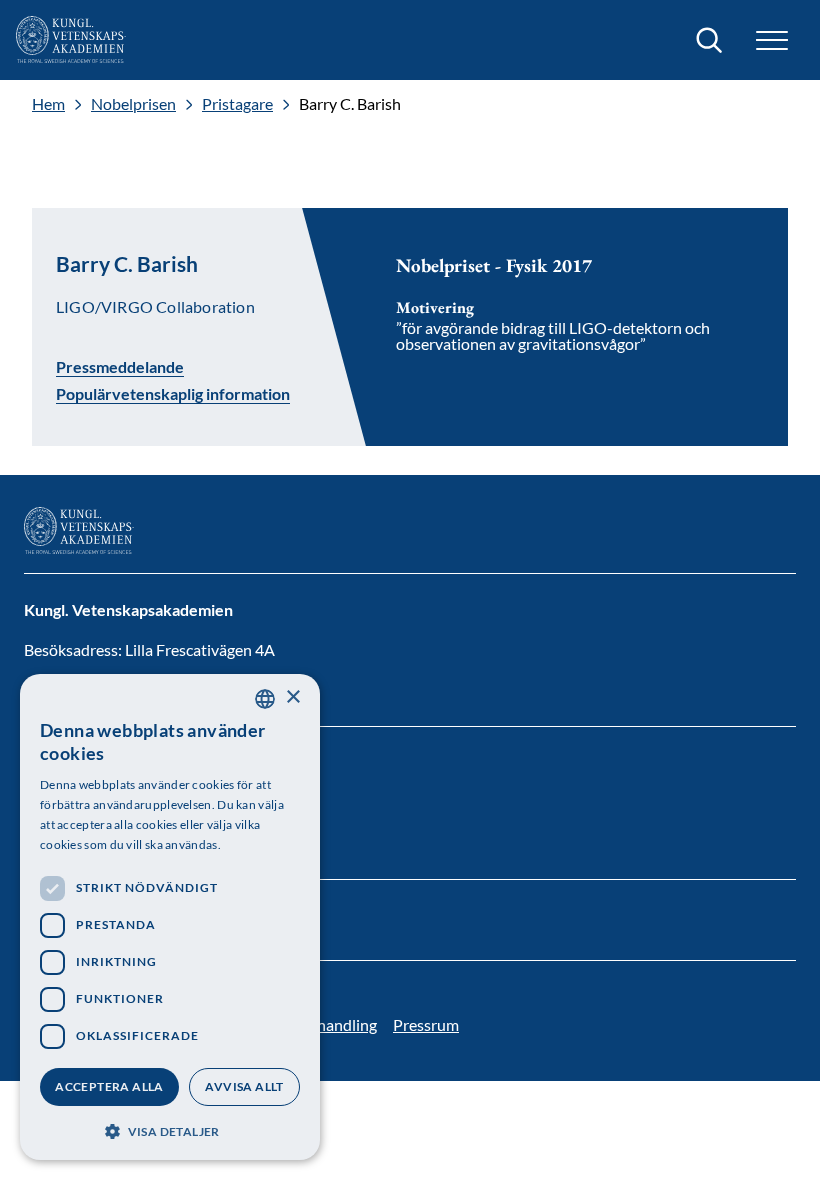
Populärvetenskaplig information (173, 394)
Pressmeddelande (120, 366)
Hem (48, 104)
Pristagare (237, 104)
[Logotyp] (71, 40)
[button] (170, 1129)
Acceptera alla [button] (109, 1086)
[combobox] (265, 699)
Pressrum (426, 1024)
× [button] (292, 697)
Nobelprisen (133, 104)
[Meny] (772, 40)
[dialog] (170, 917)
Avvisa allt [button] (244, 1086)
